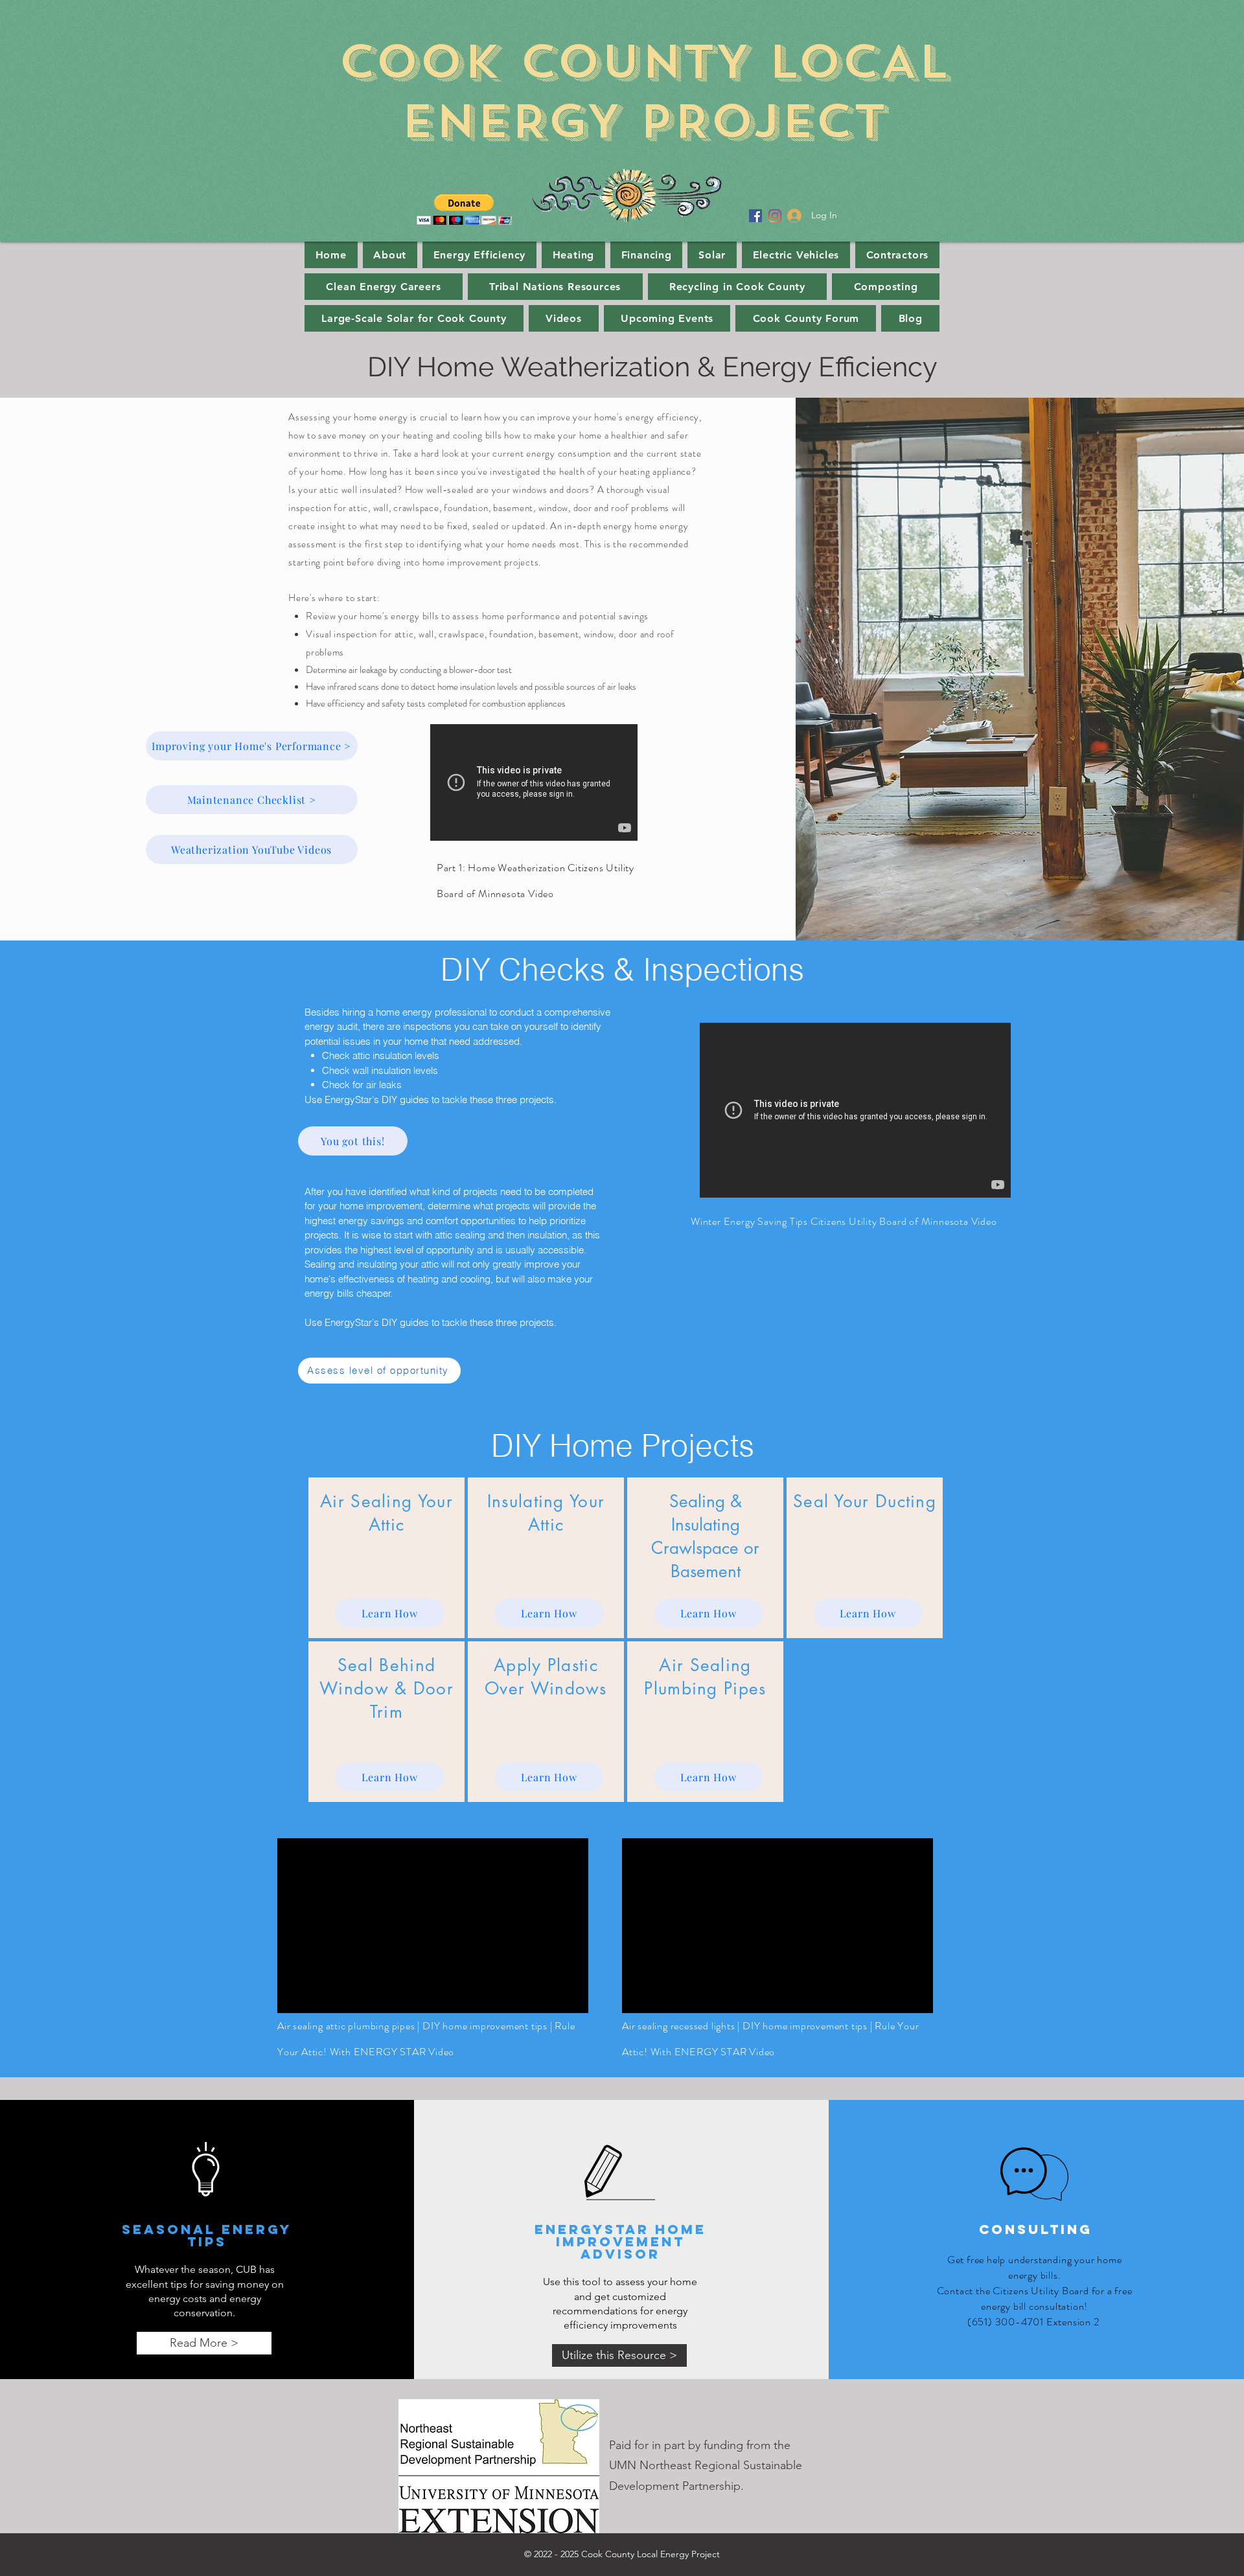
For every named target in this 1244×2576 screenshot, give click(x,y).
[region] (386, 1558)
